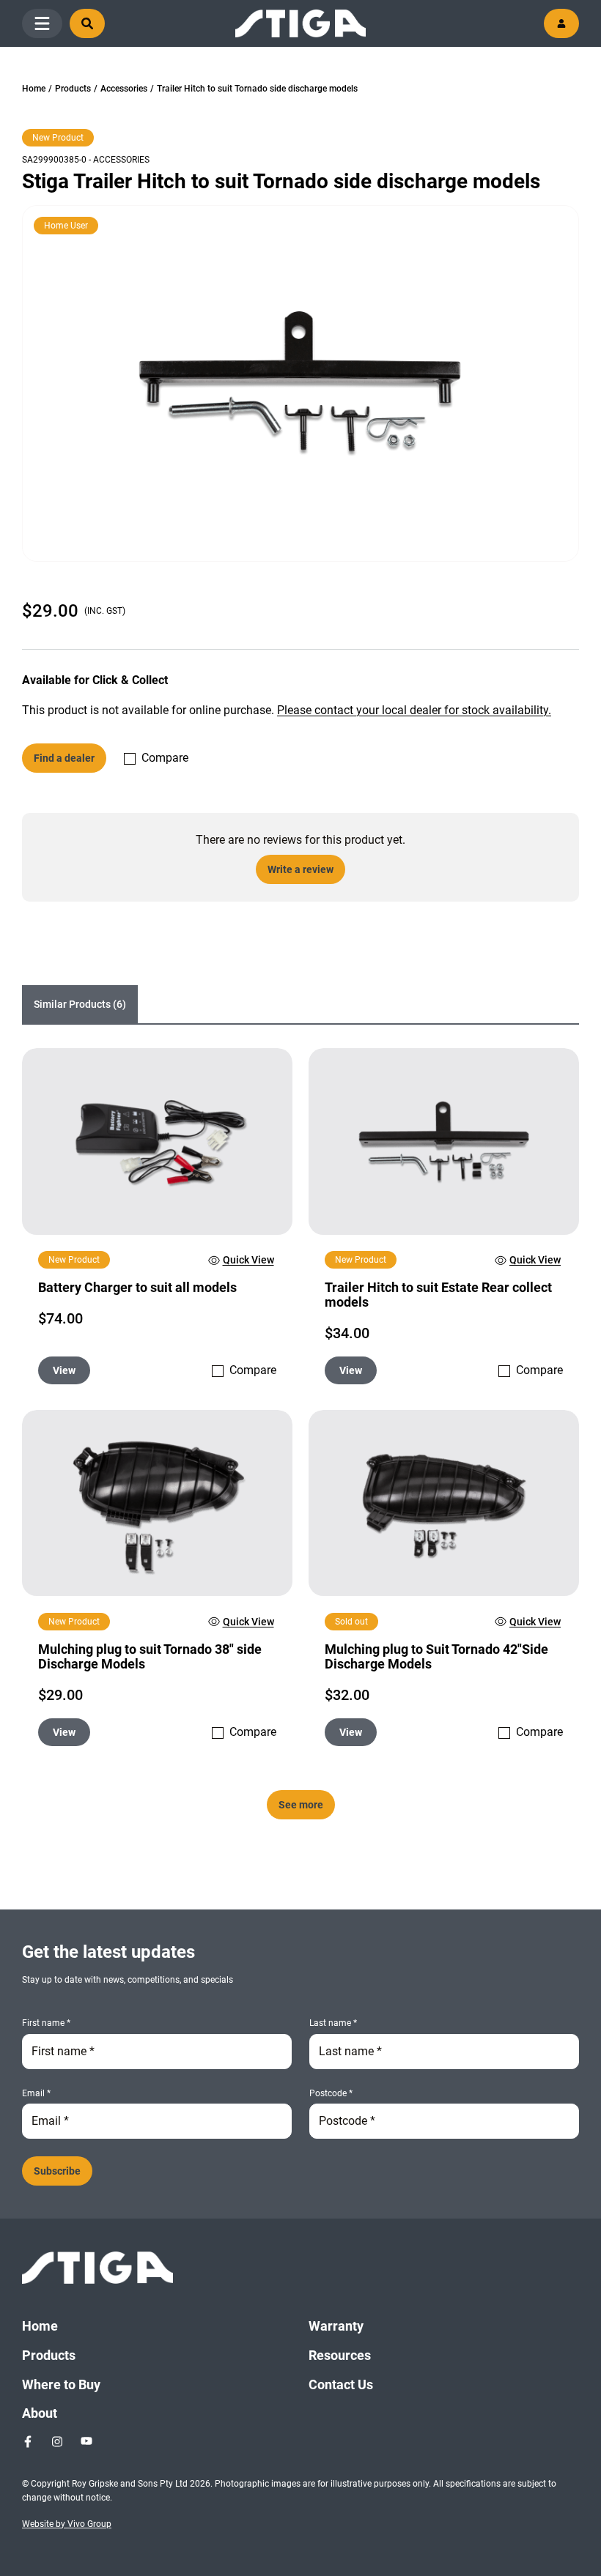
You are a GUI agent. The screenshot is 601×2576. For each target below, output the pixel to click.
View (64, 1370)
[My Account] (561, 23)
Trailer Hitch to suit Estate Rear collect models (438, 1295)
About (40, 2413)
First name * (46, 2023)
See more (301, 1805)
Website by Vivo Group (67, 2524)
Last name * (333, 2023)
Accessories (124, 89)
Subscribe (57, 2171)
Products (73, 89)
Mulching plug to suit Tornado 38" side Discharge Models (150, 1656)
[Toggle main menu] (42, 23)
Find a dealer (64, 758)
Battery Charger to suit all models (137, 1287)
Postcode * (331, 2093)
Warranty (336, 2326)
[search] (87, 23)
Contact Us (341, 2384)
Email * (36, 2093)
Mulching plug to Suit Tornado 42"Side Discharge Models (436, 1656)
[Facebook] (28, 2441)
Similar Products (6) (80, 1004)
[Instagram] (57, 2441)
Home (34, 89)
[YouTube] (86, 2441)
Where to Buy (61, 2384)
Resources (340, 2355)
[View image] (300, 383)
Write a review (300, 869)
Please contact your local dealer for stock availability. (414, 710)
